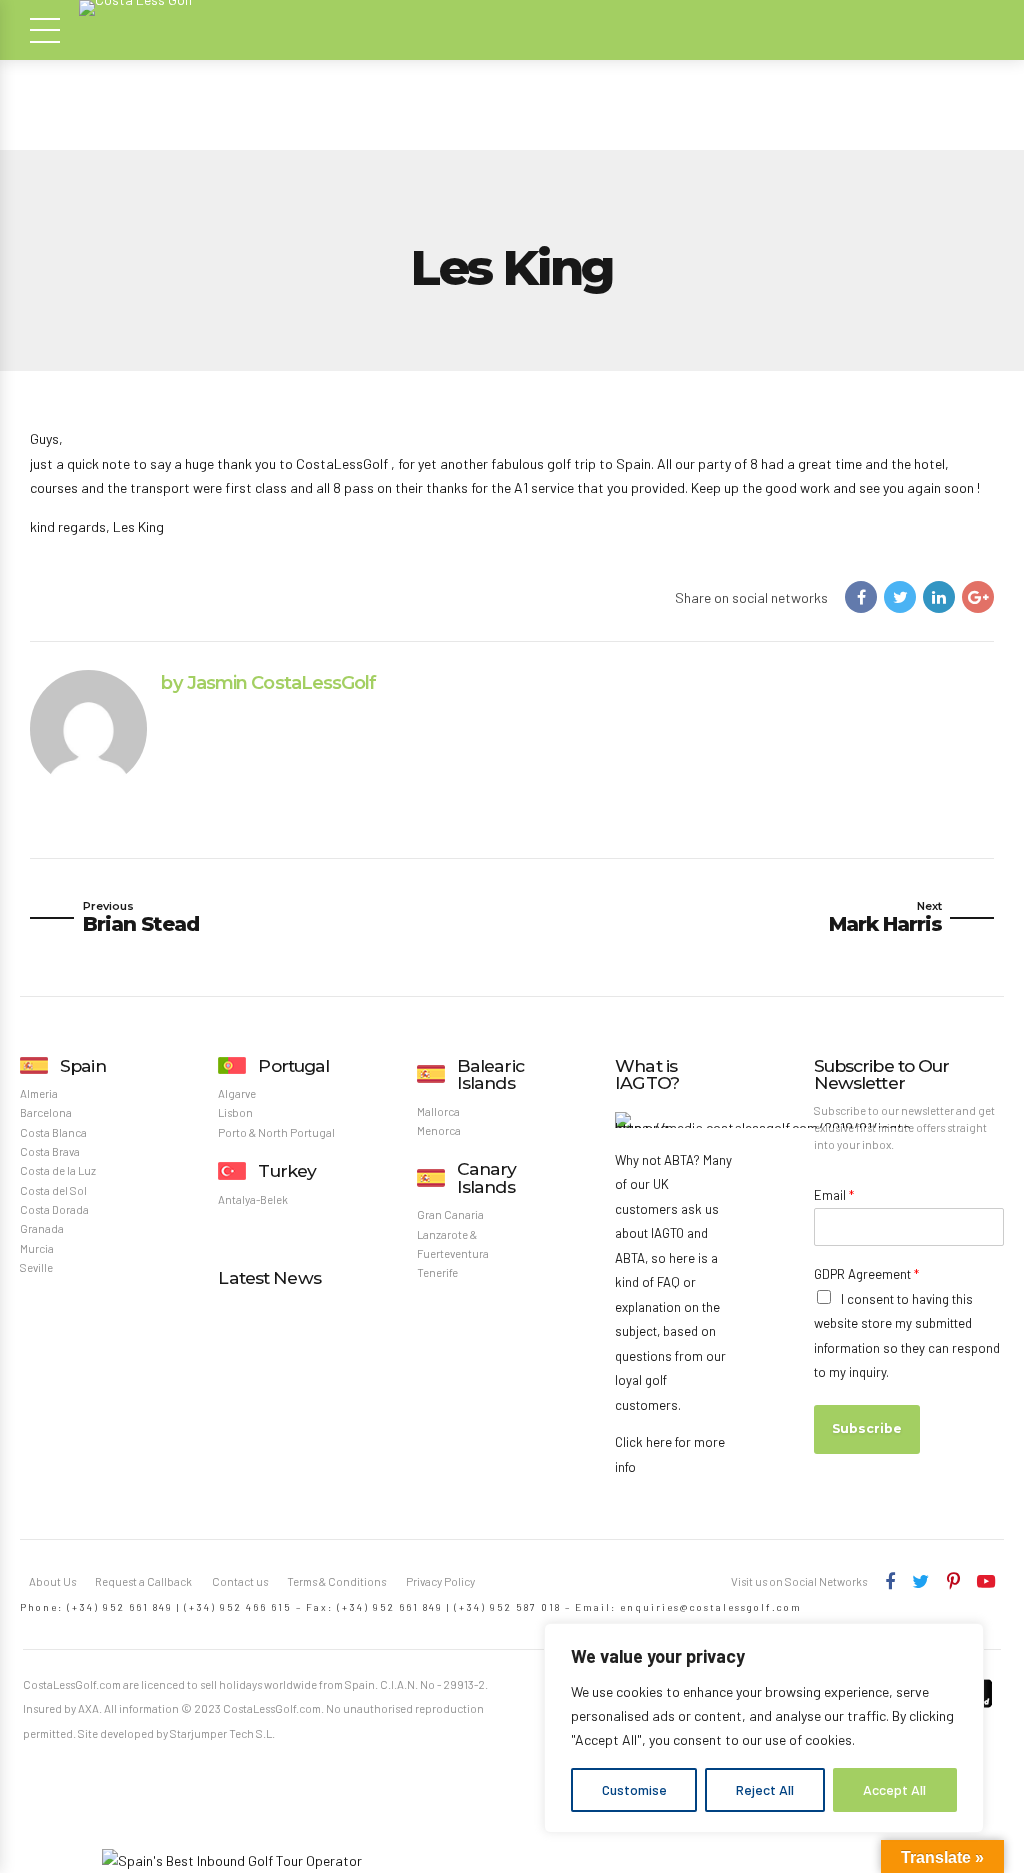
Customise (634, 1789)
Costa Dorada (54, 1209)
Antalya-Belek (253, 1199)
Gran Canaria (450, 1214)
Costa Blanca (53, 1132)
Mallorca (438, 1111)
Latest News (269, 1277)
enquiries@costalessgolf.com (711, 1607)
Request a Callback (143, 1581)
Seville (36, 1267)
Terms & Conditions (336, 1581)
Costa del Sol (53, 1190)
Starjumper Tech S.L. (222, 1733)
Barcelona (46, 1112)
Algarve (237, 1093)
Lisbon (235, 1112)
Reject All (765, 1789)
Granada (42, 1228)
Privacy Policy (440, 1581)
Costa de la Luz (58, 1170)
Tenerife (437, 1272)
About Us (52, 1581)
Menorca (439, 1130)
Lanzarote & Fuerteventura (453, 1244)
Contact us (240, 1581)
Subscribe (867, 1428)
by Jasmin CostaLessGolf (268, 682)
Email (834, 1195)
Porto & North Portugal (276, 1132)
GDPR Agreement (866, 1274)
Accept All (894, 1789)
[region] (764, 1728)
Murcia (37, 1248)
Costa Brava (50, 1151)
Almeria (39, 1093)
